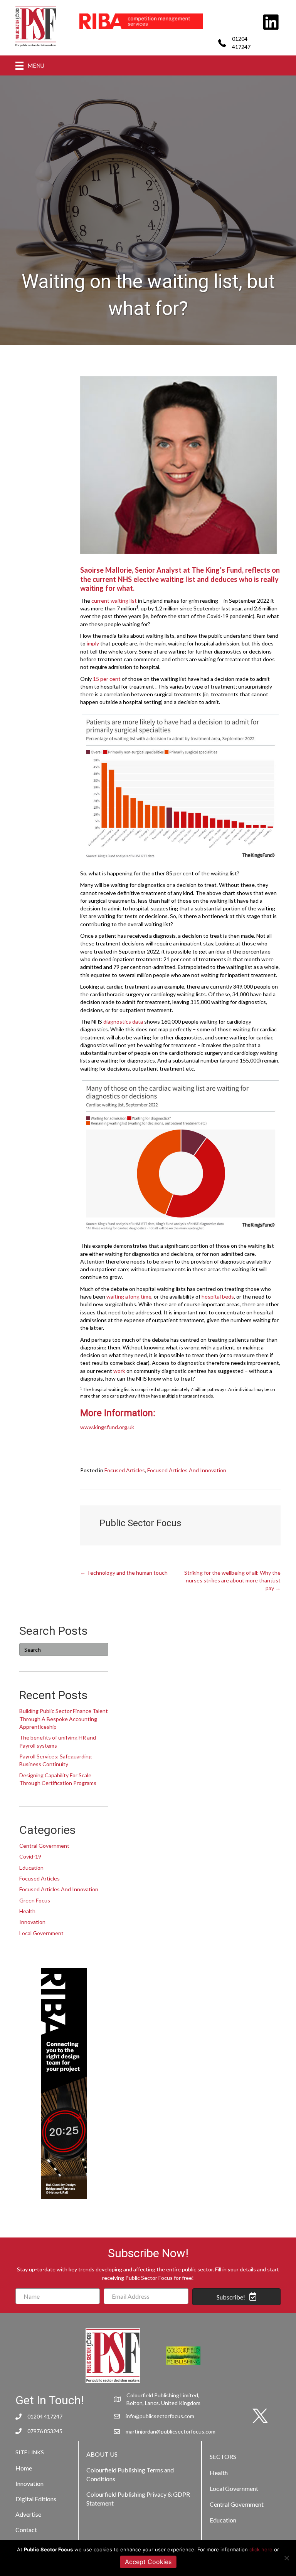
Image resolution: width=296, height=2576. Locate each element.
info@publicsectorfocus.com (160, 2416)
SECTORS (223, 2456)
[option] (141, 21)
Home (24, 2468)
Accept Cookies (148, 2562)
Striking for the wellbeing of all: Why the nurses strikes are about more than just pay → (232, 1580)
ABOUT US (102, 2454)
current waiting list (114, 601)
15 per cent (107, 679)
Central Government (44, 1846)
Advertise (28, 2514)
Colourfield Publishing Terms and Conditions (130, 2474)
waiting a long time (129, 1296)
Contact (26, 2530)
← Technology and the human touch (124, 1573)
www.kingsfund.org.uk (107, 1427)
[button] (236, 2297)
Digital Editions (36, 2499)
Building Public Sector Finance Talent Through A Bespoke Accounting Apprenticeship (64, 1719)
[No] (286, 2558)
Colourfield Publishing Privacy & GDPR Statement (138, 2499)
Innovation (32, 1922)
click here (261, 2549)
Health (27, 1911)
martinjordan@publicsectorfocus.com (171, 2431)
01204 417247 (45, 2416)
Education (31, 1868)
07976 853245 (45, 2431)
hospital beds (218, 1296)
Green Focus (35, 1900)
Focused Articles (125, 1470)
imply (93, 643)
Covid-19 (30, 1856)
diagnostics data (123, 1022)
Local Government (41, 1933)
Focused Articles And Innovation (187, 1470)
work (119, 1371)
